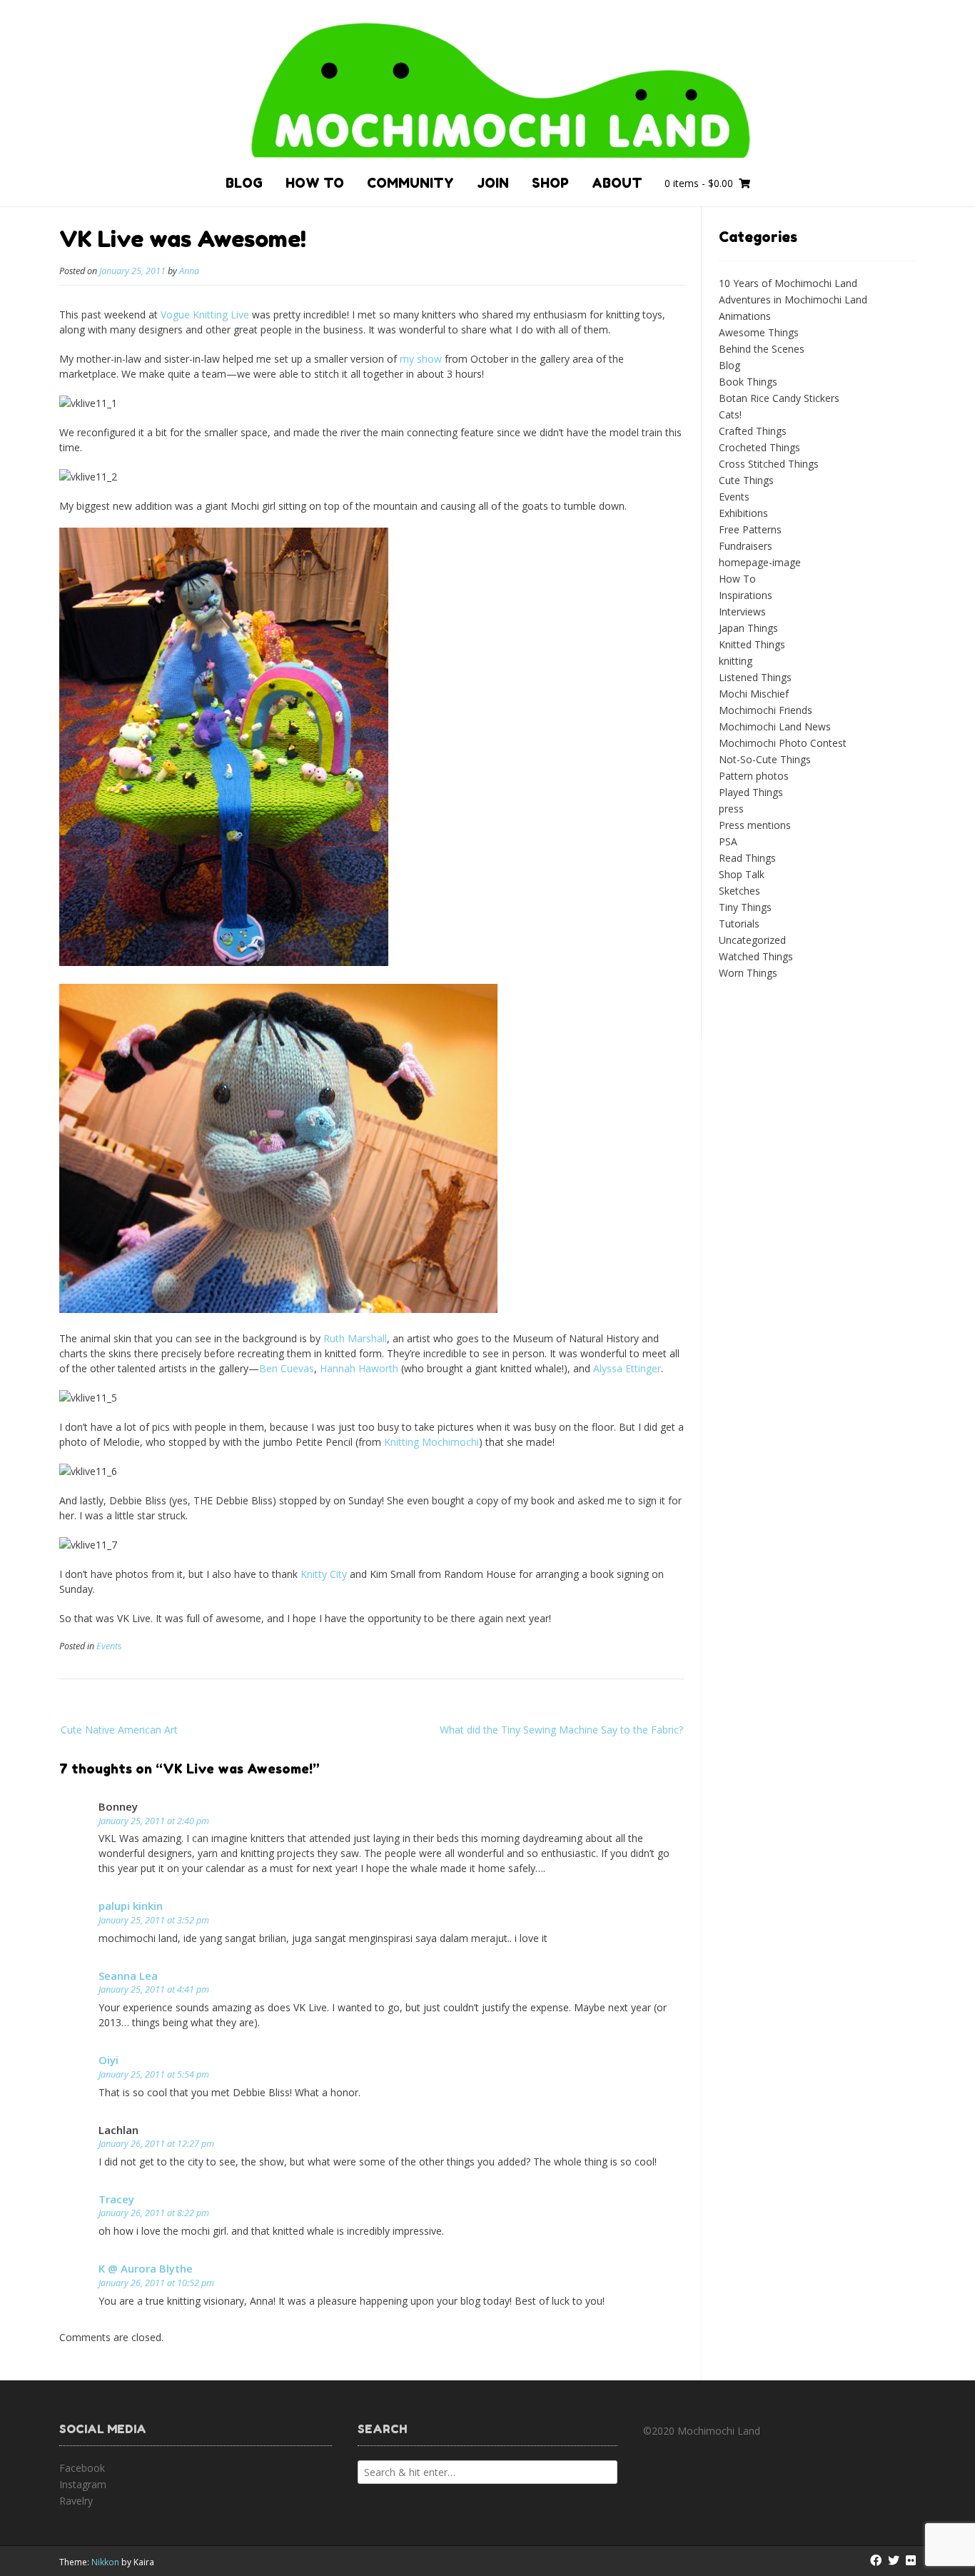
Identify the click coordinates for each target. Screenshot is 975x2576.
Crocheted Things (759, 447)
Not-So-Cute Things (765, 759)
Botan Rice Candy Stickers (779, 398)
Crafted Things (753, 431)
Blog (244, 183)
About (617, 183)
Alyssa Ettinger (627, 1368)
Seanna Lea (128, 1976)
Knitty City (324, 1574)
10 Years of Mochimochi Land (788, 283)
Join (493, 183)
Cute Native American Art (119, 1730)
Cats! (730, 414)
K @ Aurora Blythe (146, 2268)
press (731, 809)
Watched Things (756, 956)
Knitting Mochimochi (431, 1442)
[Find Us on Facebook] (876, 2560)
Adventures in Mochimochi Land (793, 300)
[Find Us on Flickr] (911, 2560)
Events (109, 1646)
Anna (189, 271)
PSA (728, 841)
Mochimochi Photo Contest (783, 743)
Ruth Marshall (355, 1338)
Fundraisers (746, 546)
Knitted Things (752, 644)
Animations (745, 316)
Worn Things (748, 973)
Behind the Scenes (762, 349)
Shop (550, 183)
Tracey (116, 2199)
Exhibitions (743, 513)
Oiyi (108, 2060)
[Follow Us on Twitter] (894, 2560)
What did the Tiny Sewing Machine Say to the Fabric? (561, 1730)
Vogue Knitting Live (205, 315)
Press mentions (755, 825)
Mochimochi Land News (775, 726)
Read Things (747, 858)
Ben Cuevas (287, 1368)
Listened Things (755, 677)
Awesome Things (759, 332)
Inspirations (746, 595)
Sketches (739, 891)
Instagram (83, 2484)
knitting (736, 661)
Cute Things (746, 480)
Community (410, 183)
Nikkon (105, 2562)
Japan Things (748, 628)
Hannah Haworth (359, 1368)
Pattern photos (754, 776)
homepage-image (760, 562)
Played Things (751, 792)
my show (421, 359)
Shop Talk (742, 874)
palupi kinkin (131, 1906)
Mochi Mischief (754, 694)
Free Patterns (750, 529)
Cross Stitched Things (769, 464)
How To (315, 183)
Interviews (742, 612)
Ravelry (76, 2501)
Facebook (82, 2468)
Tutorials (739, 924)
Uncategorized (752, 940)
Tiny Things (745, 907)
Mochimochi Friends (766, 710)
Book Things (748, 382)
